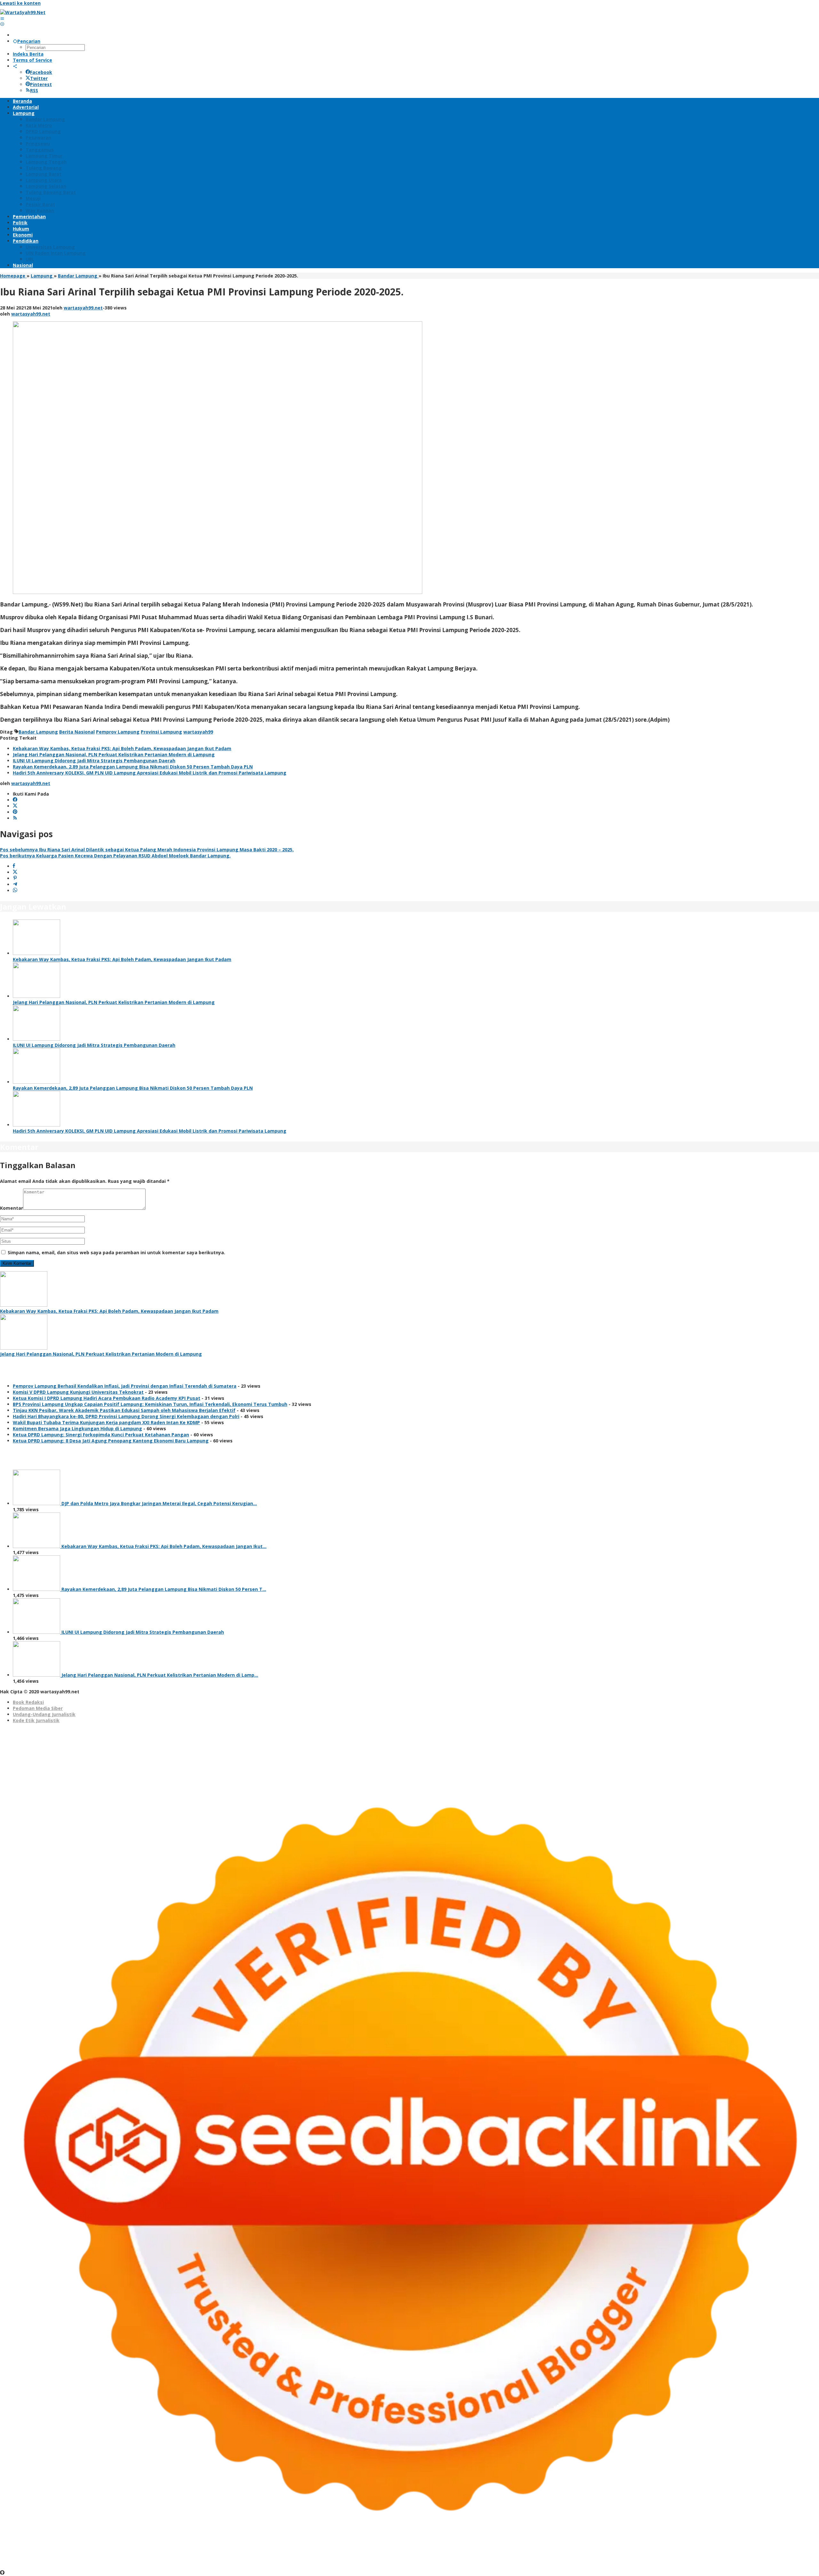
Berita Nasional (77, 732)
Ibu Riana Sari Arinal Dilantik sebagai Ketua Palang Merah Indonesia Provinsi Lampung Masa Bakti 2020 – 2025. (147, 850)
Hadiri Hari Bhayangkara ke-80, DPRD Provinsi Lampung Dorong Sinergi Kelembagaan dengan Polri (126, 1416)
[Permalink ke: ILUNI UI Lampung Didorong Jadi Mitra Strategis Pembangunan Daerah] (36, 1039)
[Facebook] (15, 800)
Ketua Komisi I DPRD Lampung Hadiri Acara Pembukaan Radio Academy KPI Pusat (107, 1398)
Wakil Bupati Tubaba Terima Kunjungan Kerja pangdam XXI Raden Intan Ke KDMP (106, 1422)
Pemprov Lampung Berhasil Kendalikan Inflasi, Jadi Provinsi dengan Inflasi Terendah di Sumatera (125, 1386)
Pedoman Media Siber (38, 1708)
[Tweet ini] (15, 872)
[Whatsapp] (15, 891)
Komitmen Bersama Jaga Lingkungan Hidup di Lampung (77, 1428)
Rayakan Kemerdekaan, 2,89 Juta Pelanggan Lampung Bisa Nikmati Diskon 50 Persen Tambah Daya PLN (133, 767)
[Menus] (2, 18)
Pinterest (41, 84)
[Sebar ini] (14, 866)
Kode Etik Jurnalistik (36, 1720)
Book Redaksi (28, 1702)
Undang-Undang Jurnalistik (44, 1714)
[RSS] (15, 818)
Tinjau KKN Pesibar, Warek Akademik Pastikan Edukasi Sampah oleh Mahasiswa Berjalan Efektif (124, 1410)
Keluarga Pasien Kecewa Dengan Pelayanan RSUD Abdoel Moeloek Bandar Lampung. (115, 856)
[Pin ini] (15, 878)
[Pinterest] (15, 812)
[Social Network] (15, 66)
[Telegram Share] (15, 884)
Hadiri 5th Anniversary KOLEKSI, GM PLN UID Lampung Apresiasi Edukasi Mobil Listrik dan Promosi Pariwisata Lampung (150, 773)
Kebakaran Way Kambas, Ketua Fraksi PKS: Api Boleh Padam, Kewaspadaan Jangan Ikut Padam (122, 748)
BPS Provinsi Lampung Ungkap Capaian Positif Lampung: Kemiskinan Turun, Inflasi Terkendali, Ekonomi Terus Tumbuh (150, 1404)
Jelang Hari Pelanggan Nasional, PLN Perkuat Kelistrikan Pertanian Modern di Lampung (114, 754)
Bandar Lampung (38, 732)
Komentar (12, 1208)
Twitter (39, 78)
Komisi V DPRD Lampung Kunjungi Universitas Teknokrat (78, 1392)
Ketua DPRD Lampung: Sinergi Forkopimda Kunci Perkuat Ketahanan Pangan (101, 1435)
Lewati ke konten (20, 3)
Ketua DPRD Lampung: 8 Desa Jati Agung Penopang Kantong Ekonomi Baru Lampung (111, 1441)
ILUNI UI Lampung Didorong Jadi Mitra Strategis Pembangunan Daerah (94, 761)
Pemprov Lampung (118, 732)
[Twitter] (15, 806)
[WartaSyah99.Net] (23, 12)
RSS (34, 90)
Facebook (41, 72)
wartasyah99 (198, 732)
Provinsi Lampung (161, 732)
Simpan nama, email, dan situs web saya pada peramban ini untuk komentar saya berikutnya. (116, 1252)
